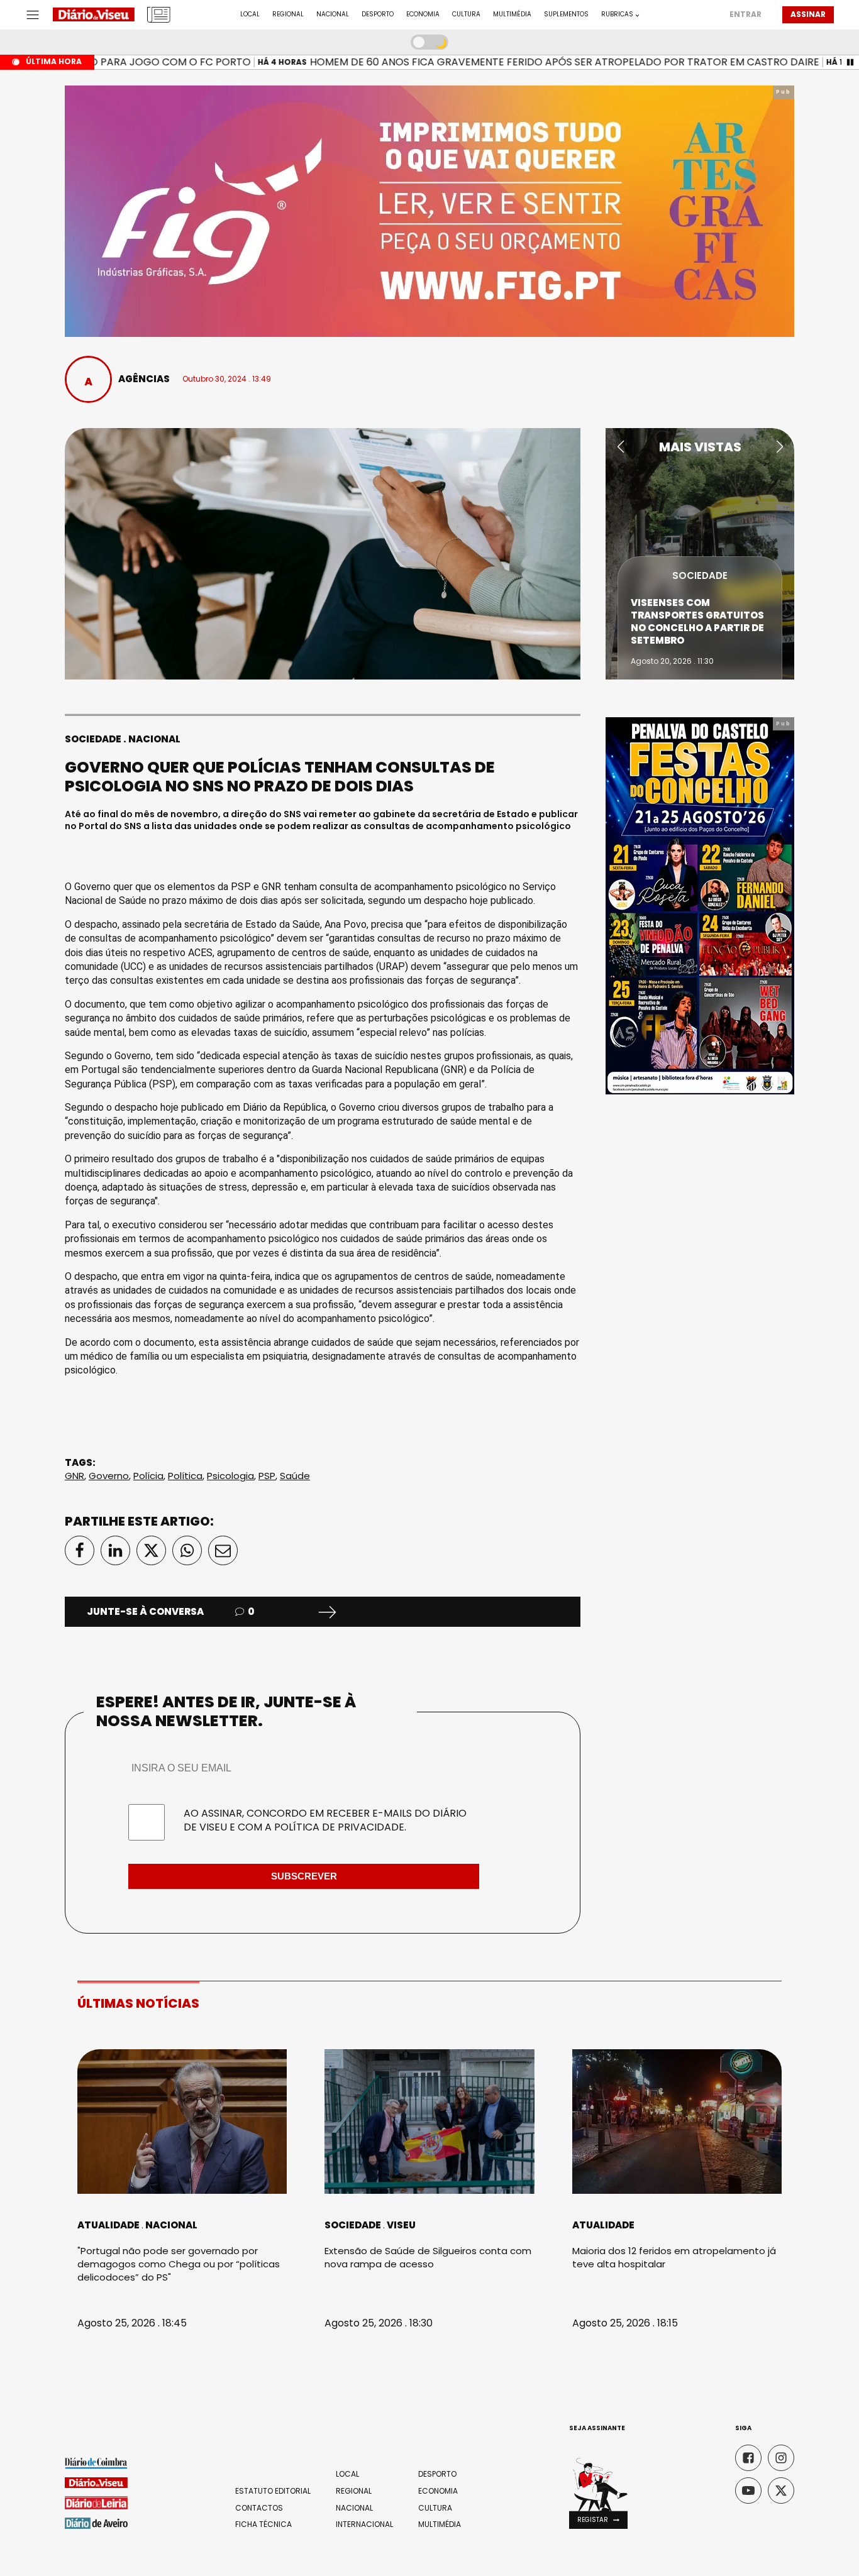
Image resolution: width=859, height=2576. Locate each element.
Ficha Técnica (263, 2524)
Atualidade (108, 2225)
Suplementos (566, 14)
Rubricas (617, 14)
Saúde (295, 1476)
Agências (144, 379)
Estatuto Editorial (273, 2491)
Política (185, 1476)
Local (250, 14)
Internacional (364, 2524)
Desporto (378, 14)
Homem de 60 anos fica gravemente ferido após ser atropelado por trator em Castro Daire (529, 62)
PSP (267, 1476)
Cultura (466, 14)
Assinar (808, 14)
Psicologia (230, 1476)
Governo (109, 1476)
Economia (423, 14)
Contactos (259, 2508)
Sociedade (93, 739)
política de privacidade (339, 1827)
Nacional (333, 14)
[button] (620, 447)
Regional (288, 14)
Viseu (401, 2225)
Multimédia (512, 14)
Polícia (148, 1476)
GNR (75, 1476)
